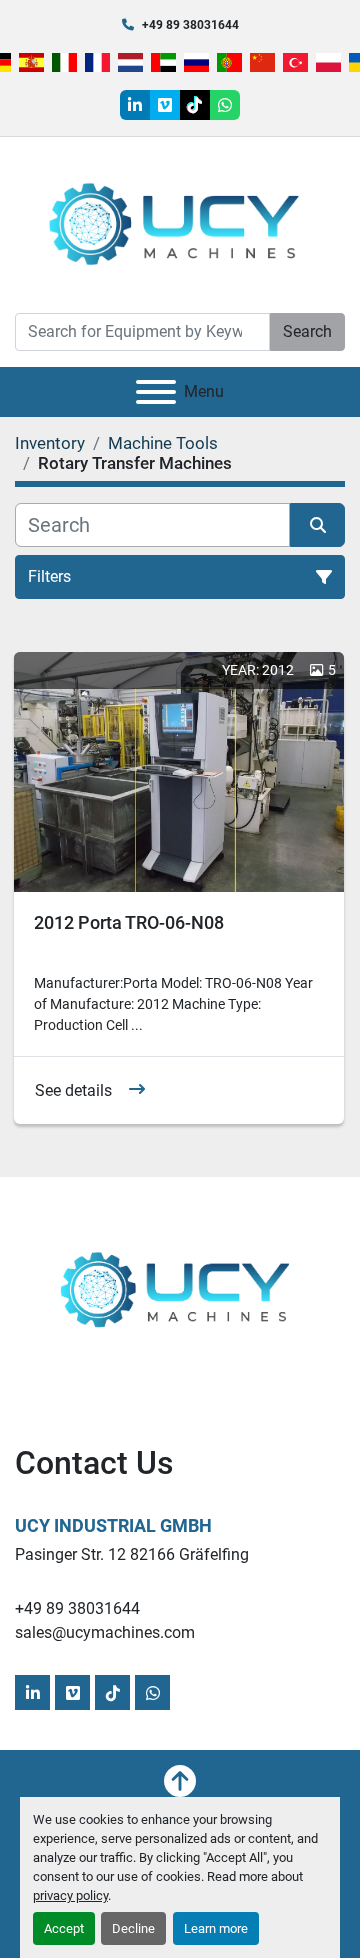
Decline (133, 1928)
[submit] (317, 525)
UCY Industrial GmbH (113, 1525)
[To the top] (180, 1781)
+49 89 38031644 (190, 25)
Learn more (216, 1928)
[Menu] (156, 392)
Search (307, 331)
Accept (64, 1928)
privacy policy (70, 1895)
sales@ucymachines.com (105, 1632)
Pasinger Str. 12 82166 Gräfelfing (132, 1554)
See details (73, 1090)
